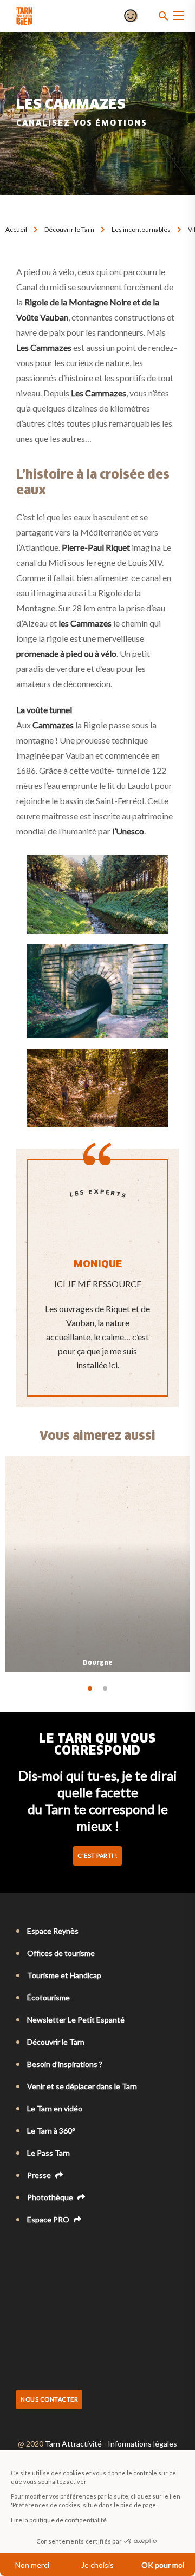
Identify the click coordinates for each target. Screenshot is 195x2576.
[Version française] (22, 2249)
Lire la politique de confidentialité (59, 2520)
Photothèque (51, 2197)
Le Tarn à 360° (51, 2131)
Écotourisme (48, 1997)
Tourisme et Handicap (64, 1975)
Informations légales (142, 2444)
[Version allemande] (52, 2249)
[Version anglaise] (37, 2249)
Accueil (16, 229)
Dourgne (98, 1663)
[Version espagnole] (67, 2249)
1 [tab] (90, 1688)
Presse (40, 2175)
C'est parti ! (97, 1856)
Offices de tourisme (61, 1953)
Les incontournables (141, 229)
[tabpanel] (97, 1564)
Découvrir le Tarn (69, 229)
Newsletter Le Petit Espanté (76, 2020)
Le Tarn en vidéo (55, 2108)
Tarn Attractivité (73, 2444)
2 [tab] (105, 1688)
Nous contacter (49, 2399)
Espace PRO (49, 2219)
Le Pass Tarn (48, 2153)
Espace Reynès (53, 1931)
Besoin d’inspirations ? (65, 2064)
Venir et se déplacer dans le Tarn (82, 2086)
